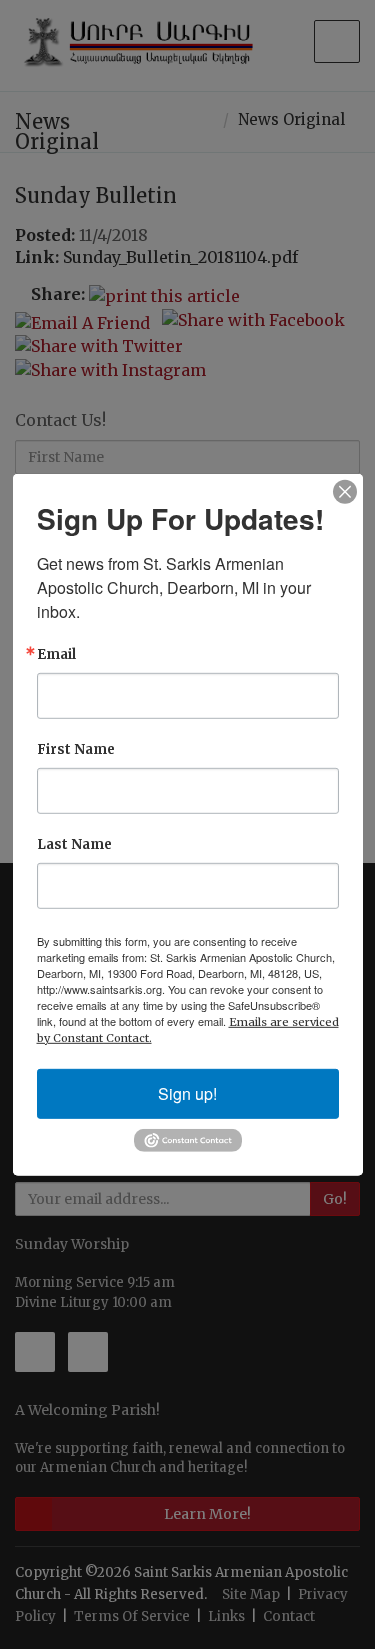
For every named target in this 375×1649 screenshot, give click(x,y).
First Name (76, 748)
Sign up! (187, 1092)
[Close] (345, 491)
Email (56, 653)
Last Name (74, 843)
